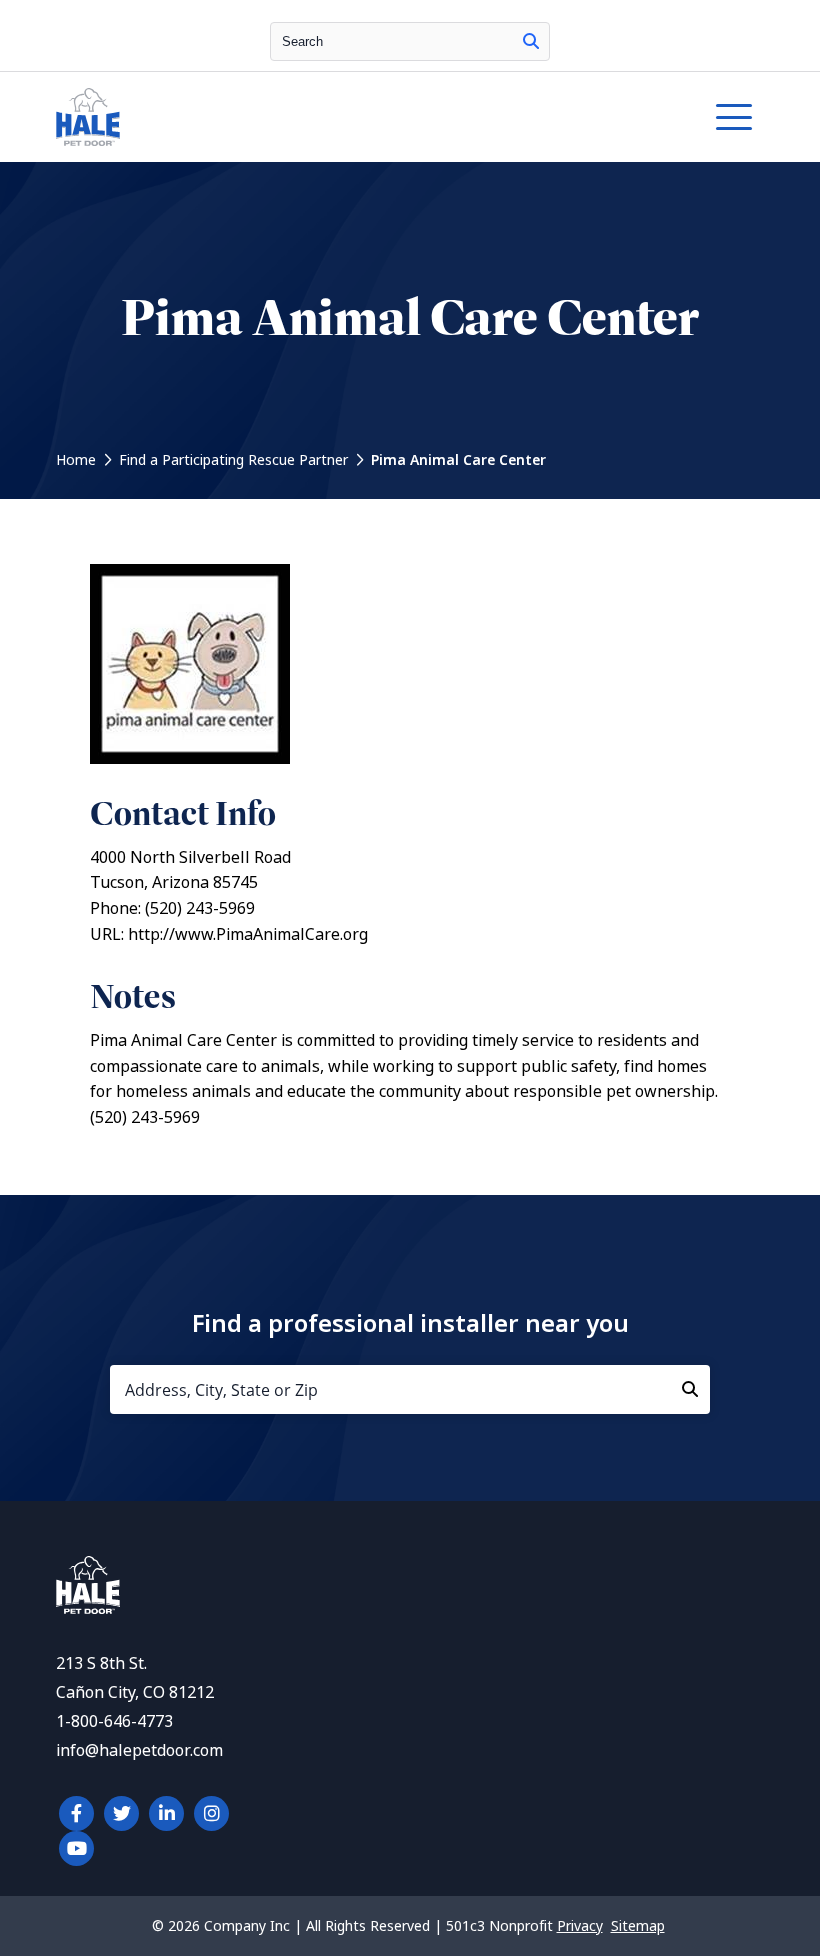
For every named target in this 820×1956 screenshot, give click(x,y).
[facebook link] (76, 1813)
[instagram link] (211, 1813)
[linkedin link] (166, 1813)
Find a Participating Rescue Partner (233, 460)
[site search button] (531, 41)
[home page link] (318, 117)
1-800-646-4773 (114, 1721)
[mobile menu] (734, 117)
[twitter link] (121, 1813)
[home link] (88, 1608)
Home (76, 460)
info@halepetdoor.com (139, 1750)
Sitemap (638, 1926)
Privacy (580, 1926)
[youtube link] (76, 1848)
